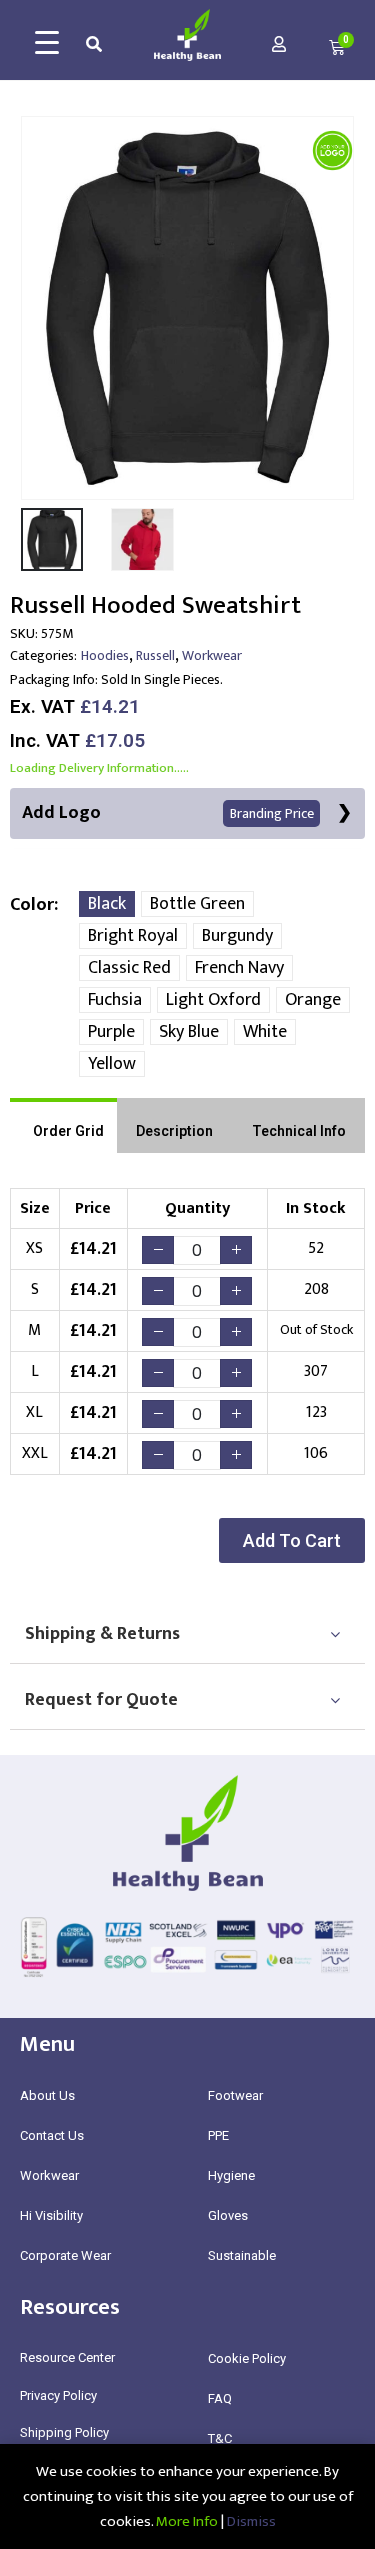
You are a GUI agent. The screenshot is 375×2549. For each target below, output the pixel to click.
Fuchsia (115, 1000)
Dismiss (251, 2521)
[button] (292, 1540)
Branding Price (272, 813)
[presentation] (35, 308)
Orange (313, 1000)
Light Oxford (213, 1000)
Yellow (112, 1064)
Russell (155, 655)
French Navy (239, 968)
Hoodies (105, 655)
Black (107, 904)
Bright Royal (133, 936)
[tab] (63, 1125)
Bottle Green (197, 904)
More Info (187, 2521)
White (265, 1032)
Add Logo (168, 813)
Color (32, 905)
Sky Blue (189, 1032)
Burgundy (237, 936)
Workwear (212, 655)
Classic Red (129, 968)
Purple (111, 1032)
